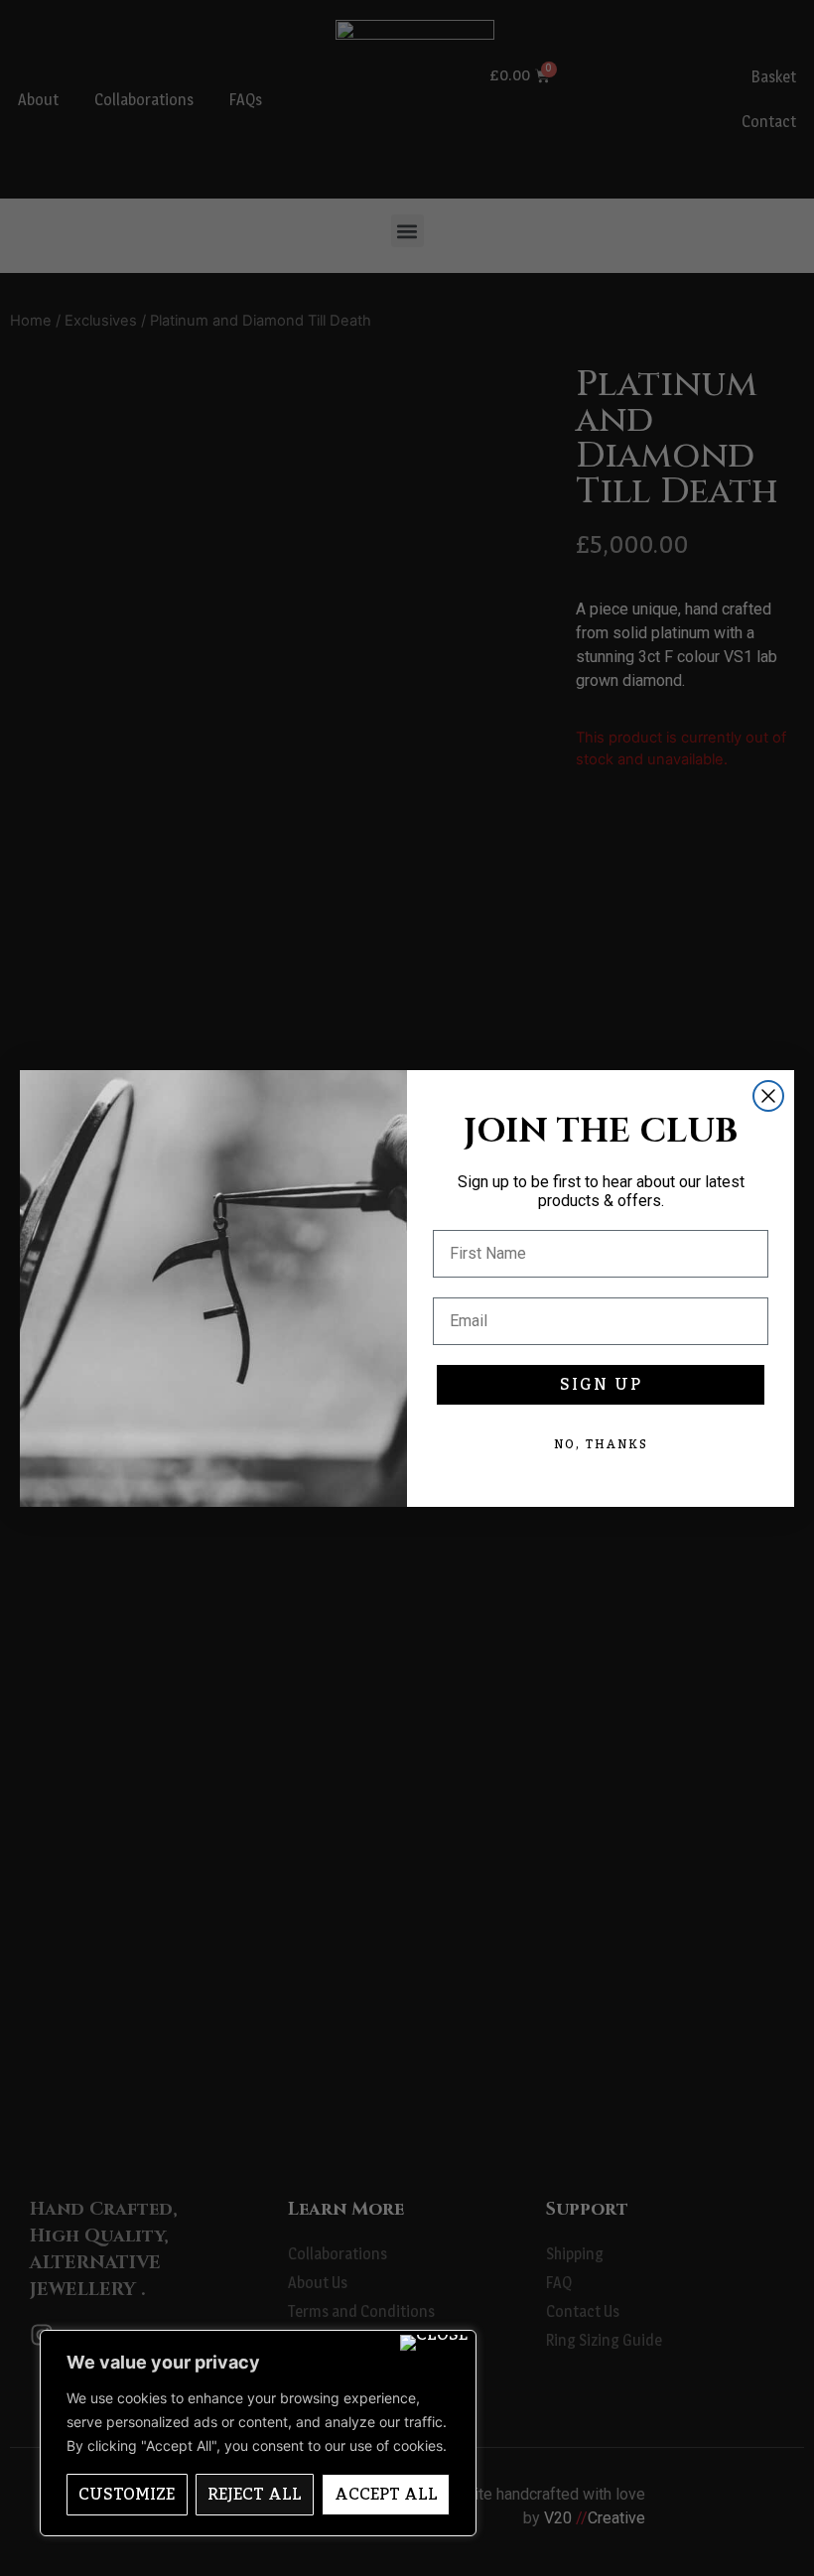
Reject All (255, 2495)
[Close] (434, 2343)
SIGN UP (601, 1385)
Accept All (386, 2495)
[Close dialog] (768, 1096)
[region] (258, 2433)
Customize (127, 2495)
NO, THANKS (601, 1444)
